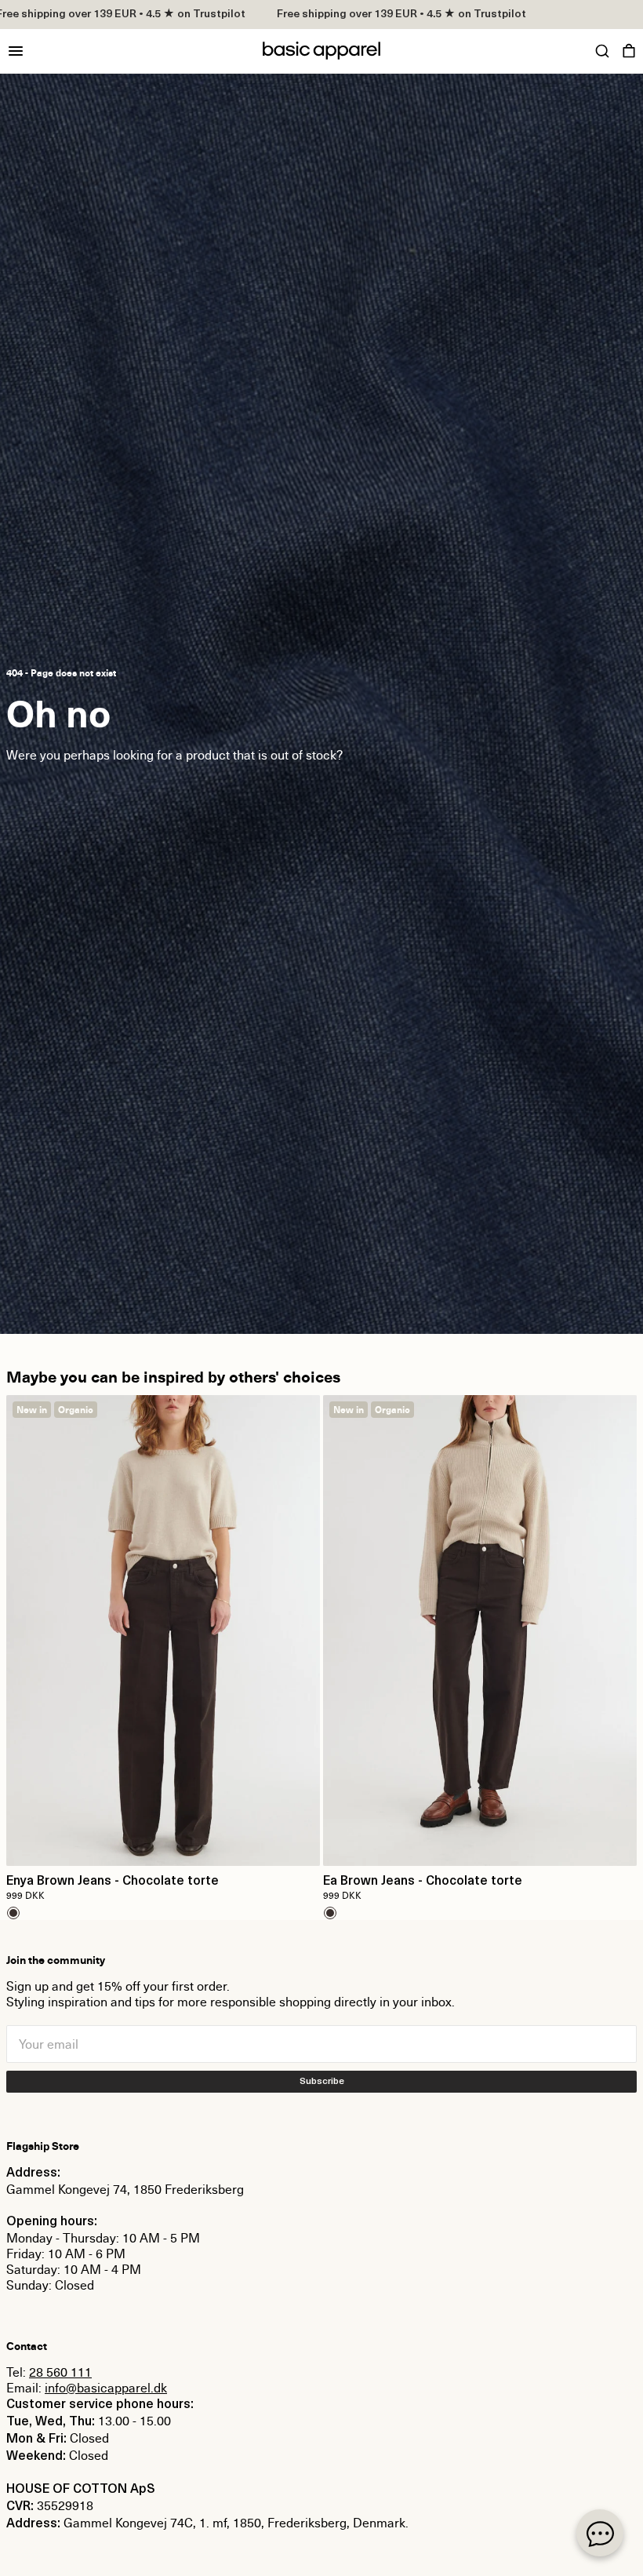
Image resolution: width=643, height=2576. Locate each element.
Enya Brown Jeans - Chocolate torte (113, 1882)
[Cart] (629, 51)
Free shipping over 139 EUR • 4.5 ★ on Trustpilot (366, 15)
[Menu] (16, 51)
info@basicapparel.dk (106, 2388)
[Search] (602, 51)
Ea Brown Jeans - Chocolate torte (423, 1882)
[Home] (321, 51)
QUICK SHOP (163, 1844)
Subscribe (322, 2082)
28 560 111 (60, 2372)
